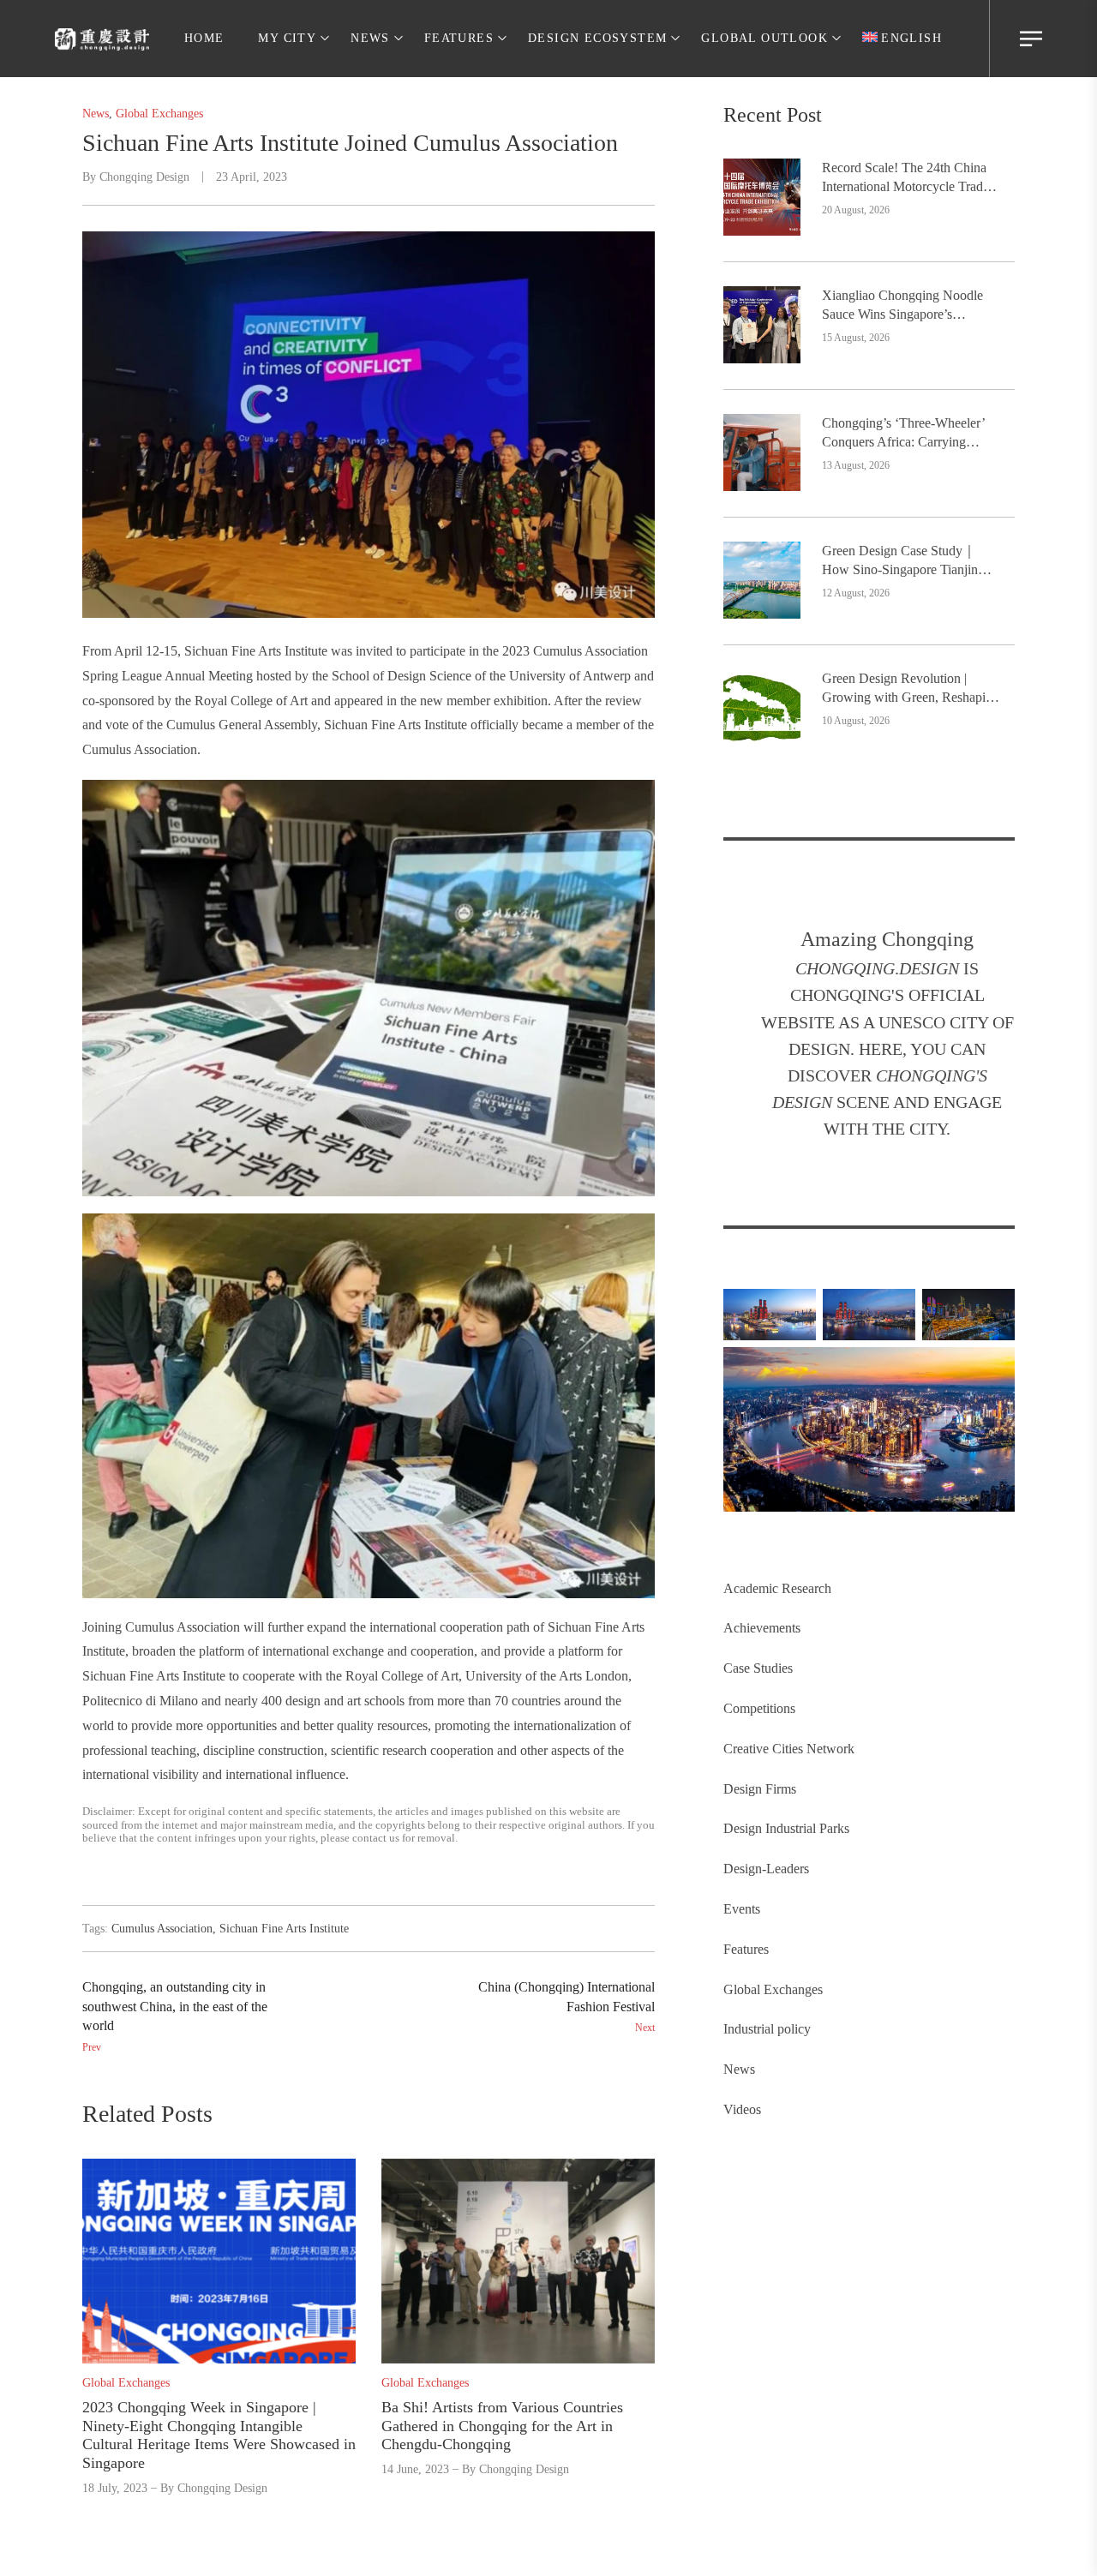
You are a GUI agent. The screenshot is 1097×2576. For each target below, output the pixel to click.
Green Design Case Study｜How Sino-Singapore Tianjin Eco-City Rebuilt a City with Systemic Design (900, 562)
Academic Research (777, 1588)
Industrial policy (767, 2029)
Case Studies (758, 1668)
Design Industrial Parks (786, 1828)
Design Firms (760, 1789)
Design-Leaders (766, 1869)
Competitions (759, 1708)
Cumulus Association (162, 1929)
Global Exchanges (773, 1989)
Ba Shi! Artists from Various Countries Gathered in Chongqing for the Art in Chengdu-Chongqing (502, 2426)
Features (746, 1949)
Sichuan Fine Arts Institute (284, 1929)
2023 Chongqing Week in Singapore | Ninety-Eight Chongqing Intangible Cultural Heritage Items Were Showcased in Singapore (219, 2435)
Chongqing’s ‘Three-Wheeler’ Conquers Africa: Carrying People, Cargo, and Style (903, 434)
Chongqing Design (144, 177)
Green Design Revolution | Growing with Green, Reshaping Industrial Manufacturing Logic (911, 689)
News (739, 2069)
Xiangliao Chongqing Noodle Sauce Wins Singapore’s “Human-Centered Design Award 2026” (902, 306)
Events (742, 1909)
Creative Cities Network (789, 1749)
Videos (742, 2109)
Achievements (762, 1628)
